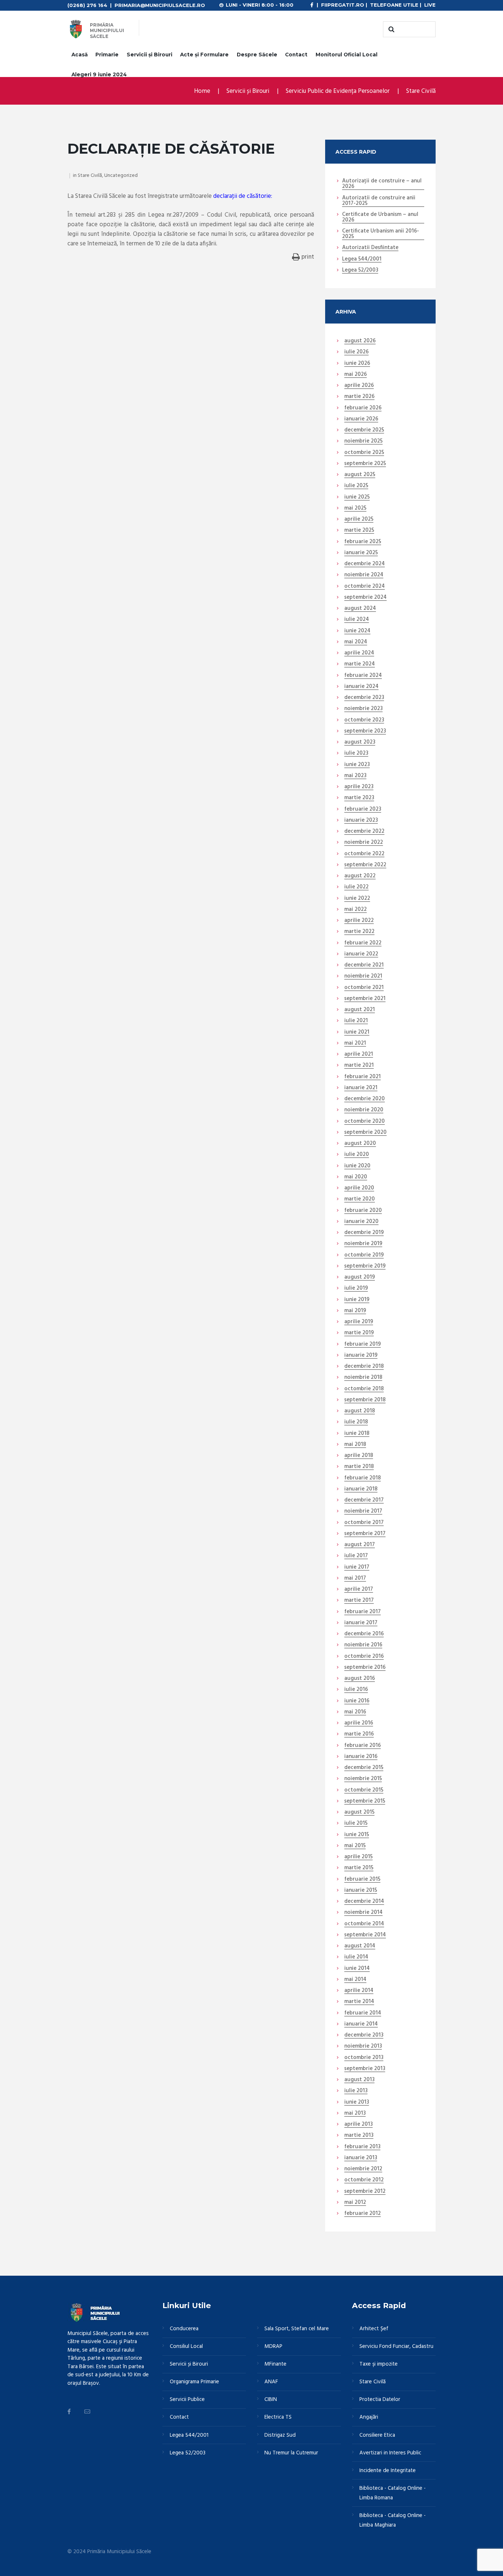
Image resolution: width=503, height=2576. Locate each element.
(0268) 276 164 (87, 5)
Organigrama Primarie (194, 2382)
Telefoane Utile (394, 5)
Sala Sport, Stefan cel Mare (297, 2329)
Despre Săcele (257, 55)
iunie (357, 364)
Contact (296, 55)
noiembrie (363, 441)
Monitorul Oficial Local (347, 55)
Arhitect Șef (374, 2329)
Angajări (369, 2417)
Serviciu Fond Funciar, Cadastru (396, 2346)
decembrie (364, 430)
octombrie (364, 453)
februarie (363, 408)
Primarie (107, 55)
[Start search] (390, 29)
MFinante (275, 2364)
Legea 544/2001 (362, 259)
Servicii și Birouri (150, 55)
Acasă (80, 55)
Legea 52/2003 (360, 270)
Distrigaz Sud (280, 2435)
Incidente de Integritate (388, 2471)
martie (359, 397)
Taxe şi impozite (379, 2364)
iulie (356, 352)
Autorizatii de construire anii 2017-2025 (379, 201)
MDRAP (273, 2346)
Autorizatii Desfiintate (370, 248)
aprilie (359, 386)
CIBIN (271, 2400)
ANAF (271, 2382)
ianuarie (361, 419)
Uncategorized (121, 176)
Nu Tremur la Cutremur (291, 2453)
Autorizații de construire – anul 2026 (382, 184)
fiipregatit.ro (343, 5)
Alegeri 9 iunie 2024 (99, 74)
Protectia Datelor (380, 2400)
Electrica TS (278, 2417)
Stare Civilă (421, 91)
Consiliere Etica (377, 2435)
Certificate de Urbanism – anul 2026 (380, 218)
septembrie (365, 464)
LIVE (430, 5)
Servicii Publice (187, 2400)
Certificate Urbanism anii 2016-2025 (381, 234)
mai (356, 375)
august (360, 341)
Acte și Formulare (204, 55)
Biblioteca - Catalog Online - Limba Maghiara (393, 2520)
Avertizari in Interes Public (390, 2453)
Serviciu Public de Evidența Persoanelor (338, 91)
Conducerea (184, 2329)
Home (202, 91)
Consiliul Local (186, 2346)
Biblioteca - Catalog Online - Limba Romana (393, 2493)
